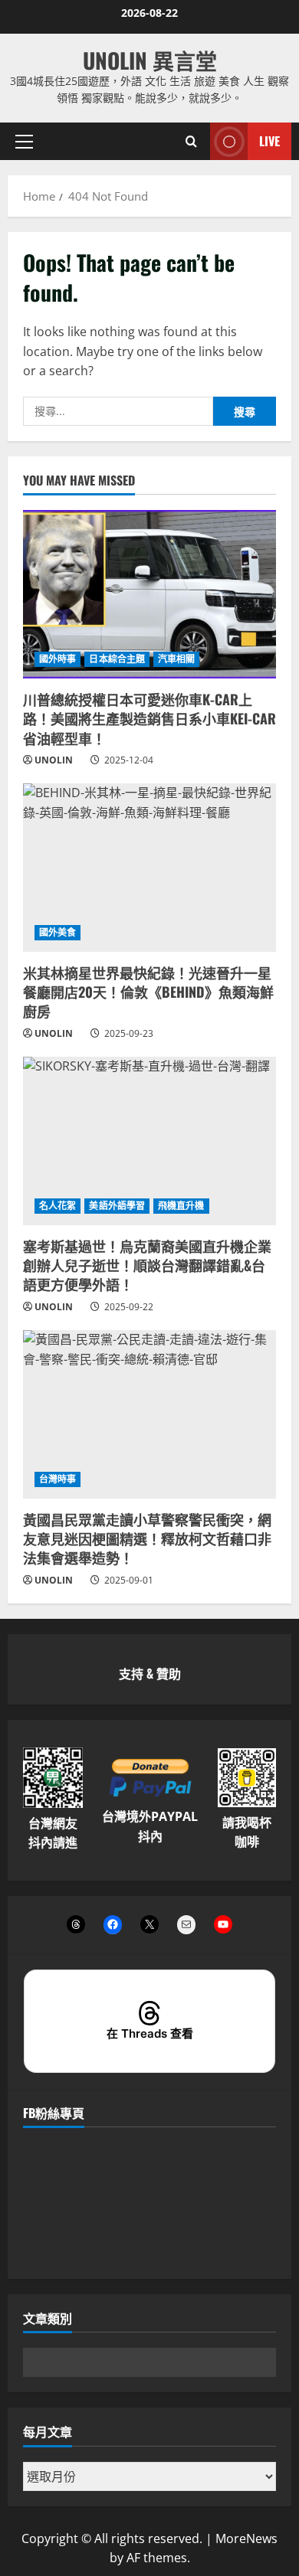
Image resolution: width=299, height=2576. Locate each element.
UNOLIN (54, 760)
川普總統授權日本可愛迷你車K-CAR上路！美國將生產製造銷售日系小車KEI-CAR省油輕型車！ (149, 718)
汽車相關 (176, 659)
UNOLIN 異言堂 (150, 60)
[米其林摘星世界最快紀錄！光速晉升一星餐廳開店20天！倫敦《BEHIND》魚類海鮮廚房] (149, 868)
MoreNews (246, 2538)
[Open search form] (191, 141)
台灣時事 (58, 1479)
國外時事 (58, 659)
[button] (24, 141)
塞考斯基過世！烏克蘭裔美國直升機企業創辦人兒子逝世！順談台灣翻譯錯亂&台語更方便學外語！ (147, 1265)
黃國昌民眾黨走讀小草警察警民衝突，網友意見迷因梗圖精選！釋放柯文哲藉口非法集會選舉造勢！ (147, 1538)
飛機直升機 (181, 1206)
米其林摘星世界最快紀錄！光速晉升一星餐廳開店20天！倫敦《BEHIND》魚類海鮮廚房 (148, 992)
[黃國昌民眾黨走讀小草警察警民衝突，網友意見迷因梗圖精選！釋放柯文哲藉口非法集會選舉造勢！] (149, 1414)
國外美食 (58, 932)
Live (269, 140)
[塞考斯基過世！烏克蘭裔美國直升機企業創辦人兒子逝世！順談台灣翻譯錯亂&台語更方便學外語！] (149, 1141)
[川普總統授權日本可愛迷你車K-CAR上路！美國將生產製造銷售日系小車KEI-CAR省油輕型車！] (149, 594)
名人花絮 (58, 1206)
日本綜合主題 (117, 659)
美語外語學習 (117, 1206)
